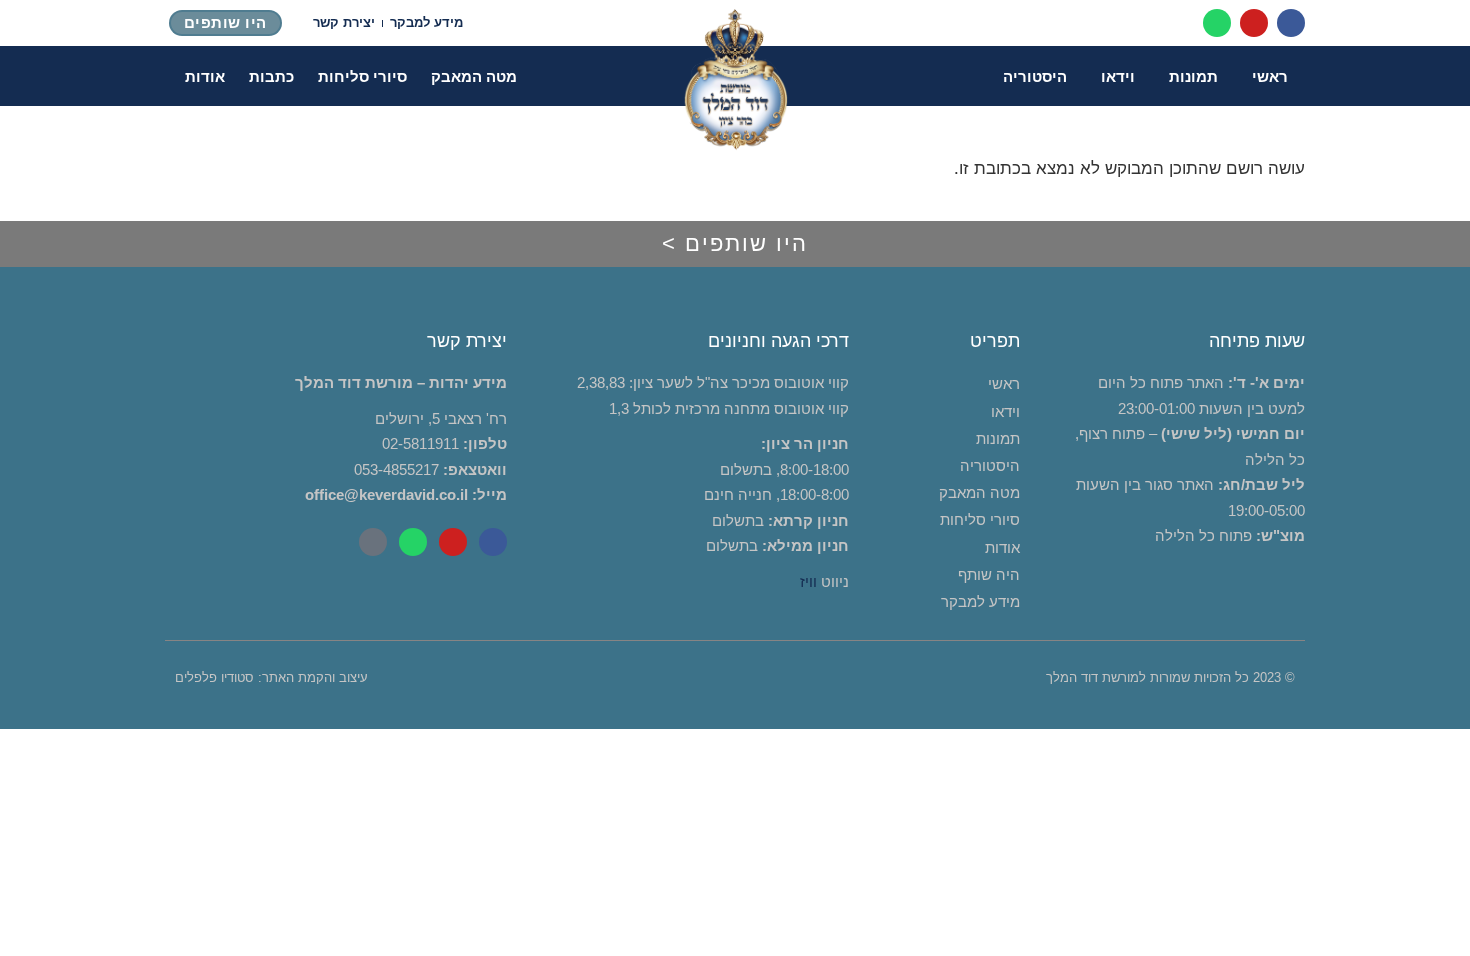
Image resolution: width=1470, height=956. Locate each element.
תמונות (1193, 76)
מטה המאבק (474, 76)
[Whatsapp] (1217, 23)
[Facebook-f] (1291, 23)
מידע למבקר (426, 22)
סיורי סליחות (362, 76)
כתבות (271, 76)
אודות (205, 76)
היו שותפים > (735, 243)
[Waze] (373, 542)
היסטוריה (1035, 76)
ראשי (1270, 76)
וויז (808, 581)
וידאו (1118, 76)
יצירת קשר (344, 22)
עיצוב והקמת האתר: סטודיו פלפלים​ (271, 677)
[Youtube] (1254, 23)
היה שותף (989, 574)
